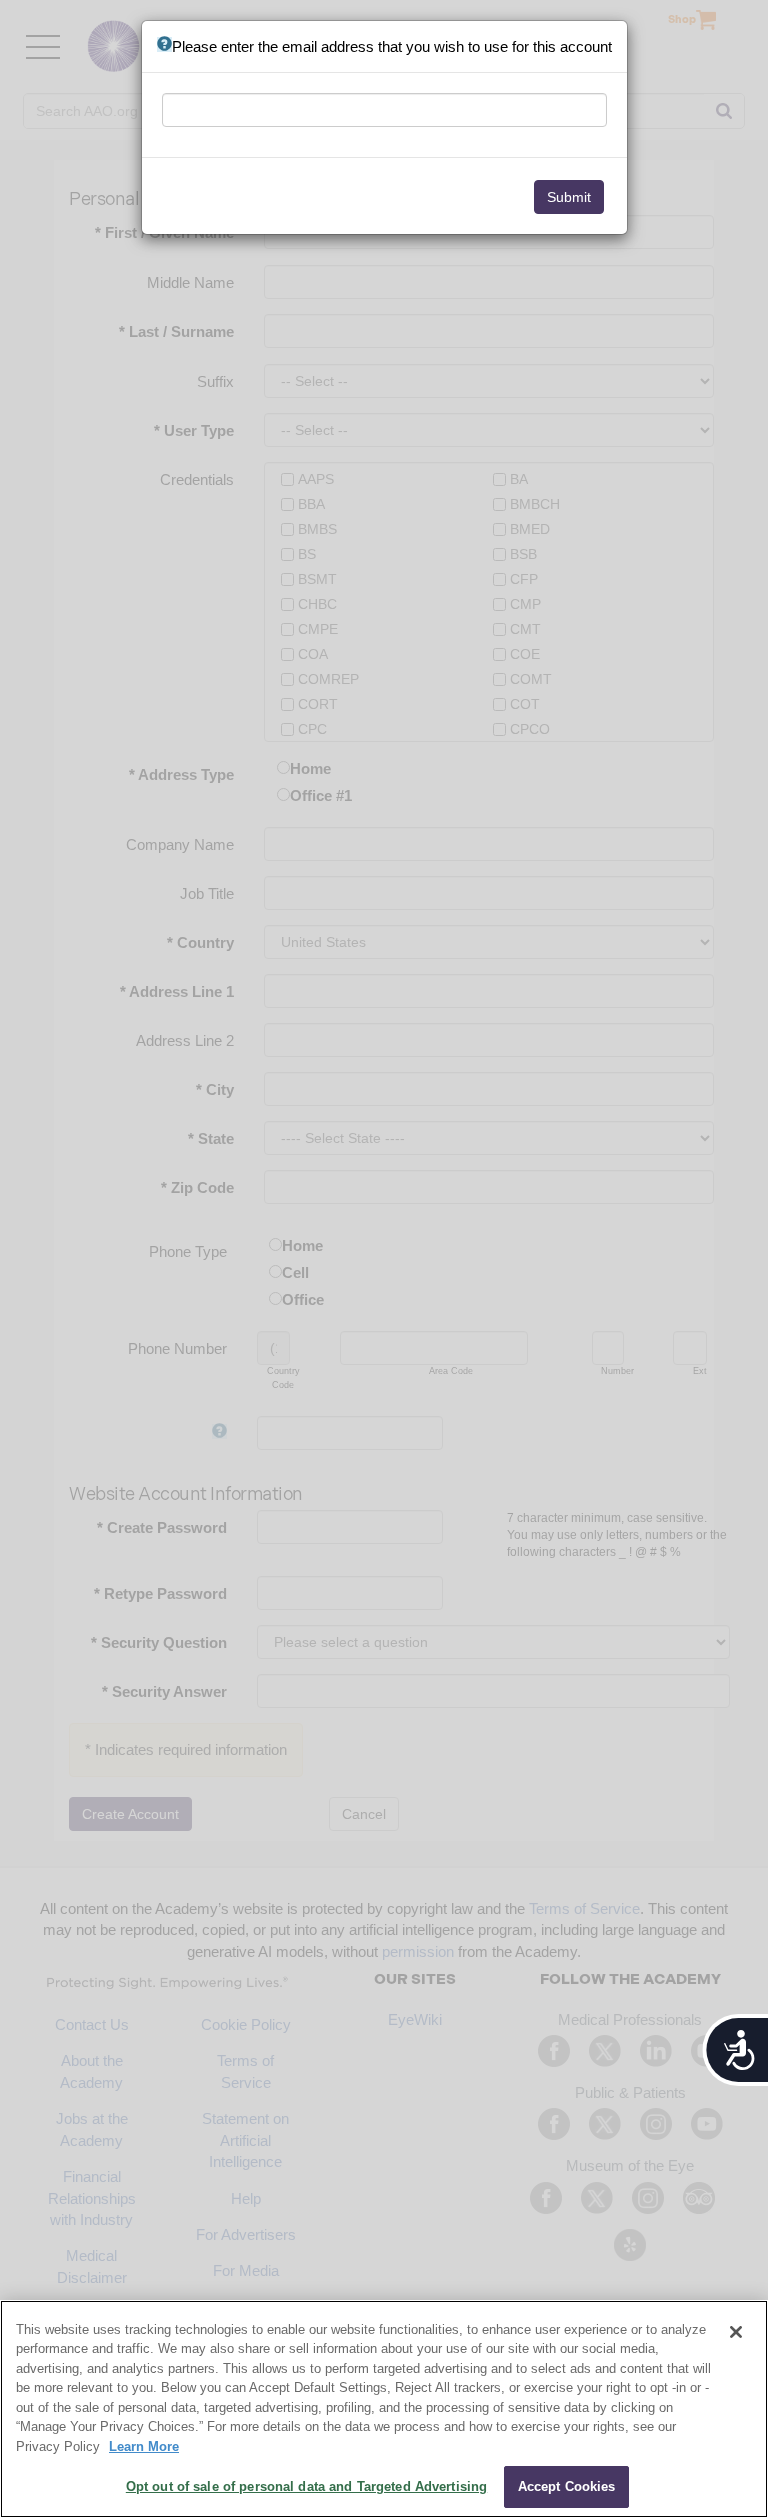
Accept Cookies (567, 2486)
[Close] (736, 2332)
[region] (384, 2409)
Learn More (144, 2446)
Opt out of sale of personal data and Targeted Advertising (306, 2486)
